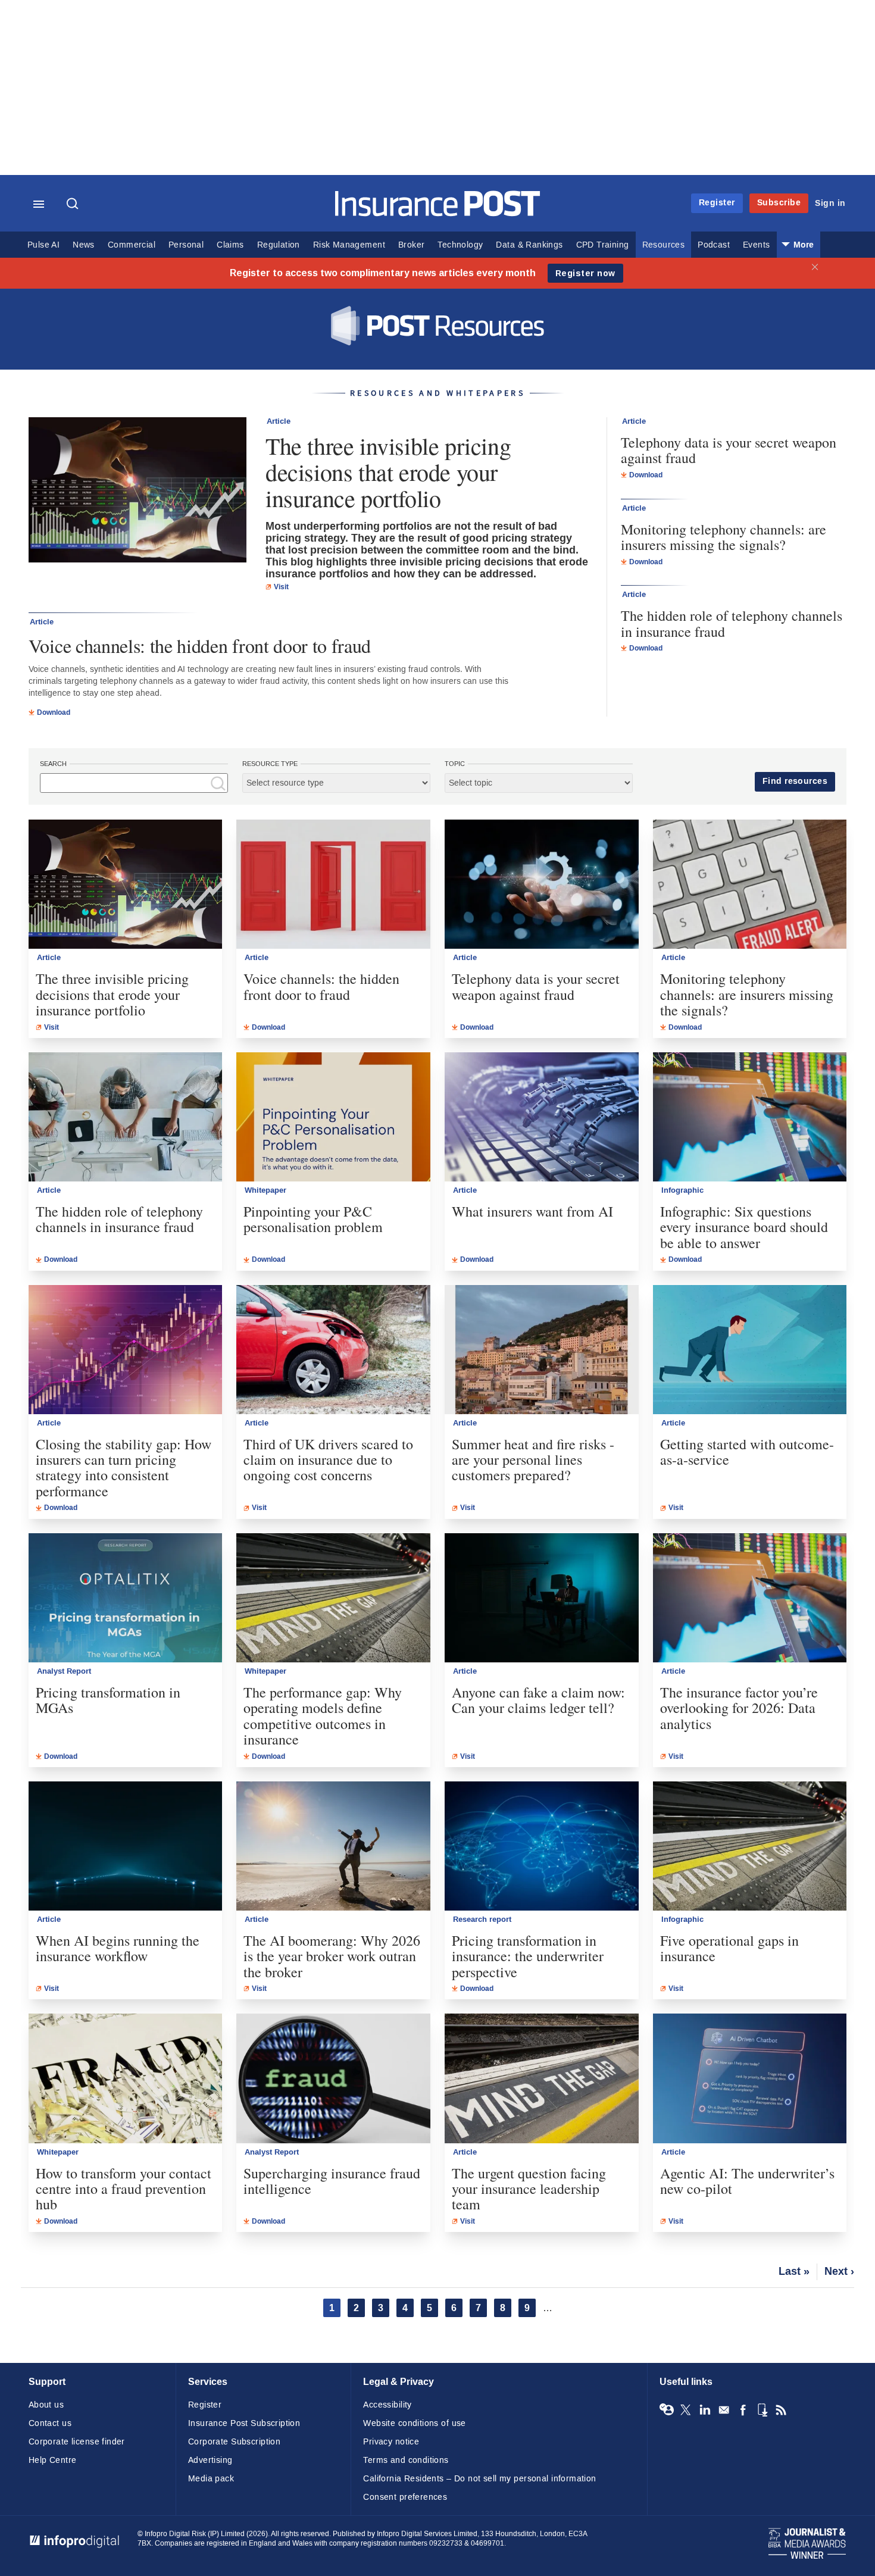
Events (756, 245)
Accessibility (387, 2405)
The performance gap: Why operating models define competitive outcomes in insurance (323, 1716)
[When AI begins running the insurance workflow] (126, 1846)
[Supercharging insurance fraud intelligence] (333, 2078)
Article (279, 421)
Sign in (830, 203)
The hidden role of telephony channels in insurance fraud (732, 623)
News (84, 245)
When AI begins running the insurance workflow (118, 1948)
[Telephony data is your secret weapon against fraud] (542, 884)
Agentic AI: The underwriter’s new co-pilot (747, 2181)
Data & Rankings (529, 245)
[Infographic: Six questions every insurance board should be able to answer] (750, 1117)
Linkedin (705, 2410)
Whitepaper (265, 1190)
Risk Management (349, 245)
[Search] (74, 205)
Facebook (743, 2410)
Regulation (279, 245)
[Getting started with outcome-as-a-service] (750, 1350)
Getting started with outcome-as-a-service (747, 1452)
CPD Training (603, 245)
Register (717, 203)
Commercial (132, 245)
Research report (482, 1920)
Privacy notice (391, 2442)
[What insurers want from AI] (542, 1117)
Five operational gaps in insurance (729, 1948)
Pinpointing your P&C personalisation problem (313, 1219)
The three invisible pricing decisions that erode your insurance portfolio (388, 472)
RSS (781, 2410)
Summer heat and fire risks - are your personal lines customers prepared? (533, 1460)
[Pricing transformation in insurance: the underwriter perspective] (542, 1846)
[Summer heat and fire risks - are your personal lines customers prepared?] (542, 1350)
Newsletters (724, 2410)
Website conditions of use (415, 2423)
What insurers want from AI (532, 1211)
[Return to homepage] (438, 213)
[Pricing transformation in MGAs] (126, 1598)
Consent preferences (405, 2497)
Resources (664, 245)
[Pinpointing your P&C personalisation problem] (333, 1117)
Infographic (682, 1190)
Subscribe (779, 203)
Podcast (714, 245)
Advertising (210, 2460)
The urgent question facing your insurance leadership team (529, 2189)
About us (46, 2405)
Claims (230, 245)
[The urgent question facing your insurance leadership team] (542, 2078)
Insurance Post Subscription (244, 2423)
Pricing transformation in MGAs (108, 1700)
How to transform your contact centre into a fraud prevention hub (124, 2189)
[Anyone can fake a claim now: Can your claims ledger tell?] (542, 1598)
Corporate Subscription (234, 2442)
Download (54, 712)
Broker (411, 245)
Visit (281, 587)
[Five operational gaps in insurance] (750, 1846)
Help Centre (53, 2460)
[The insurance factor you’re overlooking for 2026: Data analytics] (750, 1598)
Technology (460, 245)
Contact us (50, 2423)
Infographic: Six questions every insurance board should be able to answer (744, 1227)
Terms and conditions (406, 2460)
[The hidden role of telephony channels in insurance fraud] (126, 1117)
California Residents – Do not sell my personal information (479, 2479)
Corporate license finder (77, 2442)
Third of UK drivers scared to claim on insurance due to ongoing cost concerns (328, 1460)
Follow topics (667, 2410)
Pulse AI (43, 245)
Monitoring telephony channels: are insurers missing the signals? (724, 537)
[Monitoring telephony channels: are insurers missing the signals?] (750, 884)
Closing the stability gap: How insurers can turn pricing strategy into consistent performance (124, 1468)
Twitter (686, 2410)
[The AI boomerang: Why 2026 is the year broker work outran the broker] (333, 1846)
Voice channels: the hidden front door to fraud (200, 645)
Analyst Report (64, 1671)
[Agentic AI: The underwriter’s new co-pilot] (750, 2078)
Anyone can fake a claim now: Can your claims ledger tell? (538, 1700)
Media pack (211, 2479)
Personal (186, 245)
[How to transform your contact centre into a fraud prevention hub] (126, 2078)
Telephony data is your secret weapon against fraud (729, 450)
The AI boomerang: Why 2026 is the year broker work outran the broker (332, 1956)
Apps (762, 2410)
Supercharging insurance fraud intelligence (332, 2181)
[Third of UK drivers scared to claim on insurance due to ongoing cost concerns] (333, 1350)
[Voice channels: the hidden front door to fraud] (333, 884)
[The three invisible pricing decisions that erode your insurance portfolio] (137, 491)
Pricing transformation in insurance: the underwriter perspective (528, 1956)
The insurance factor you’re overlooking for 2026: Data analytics (739, 1708)
